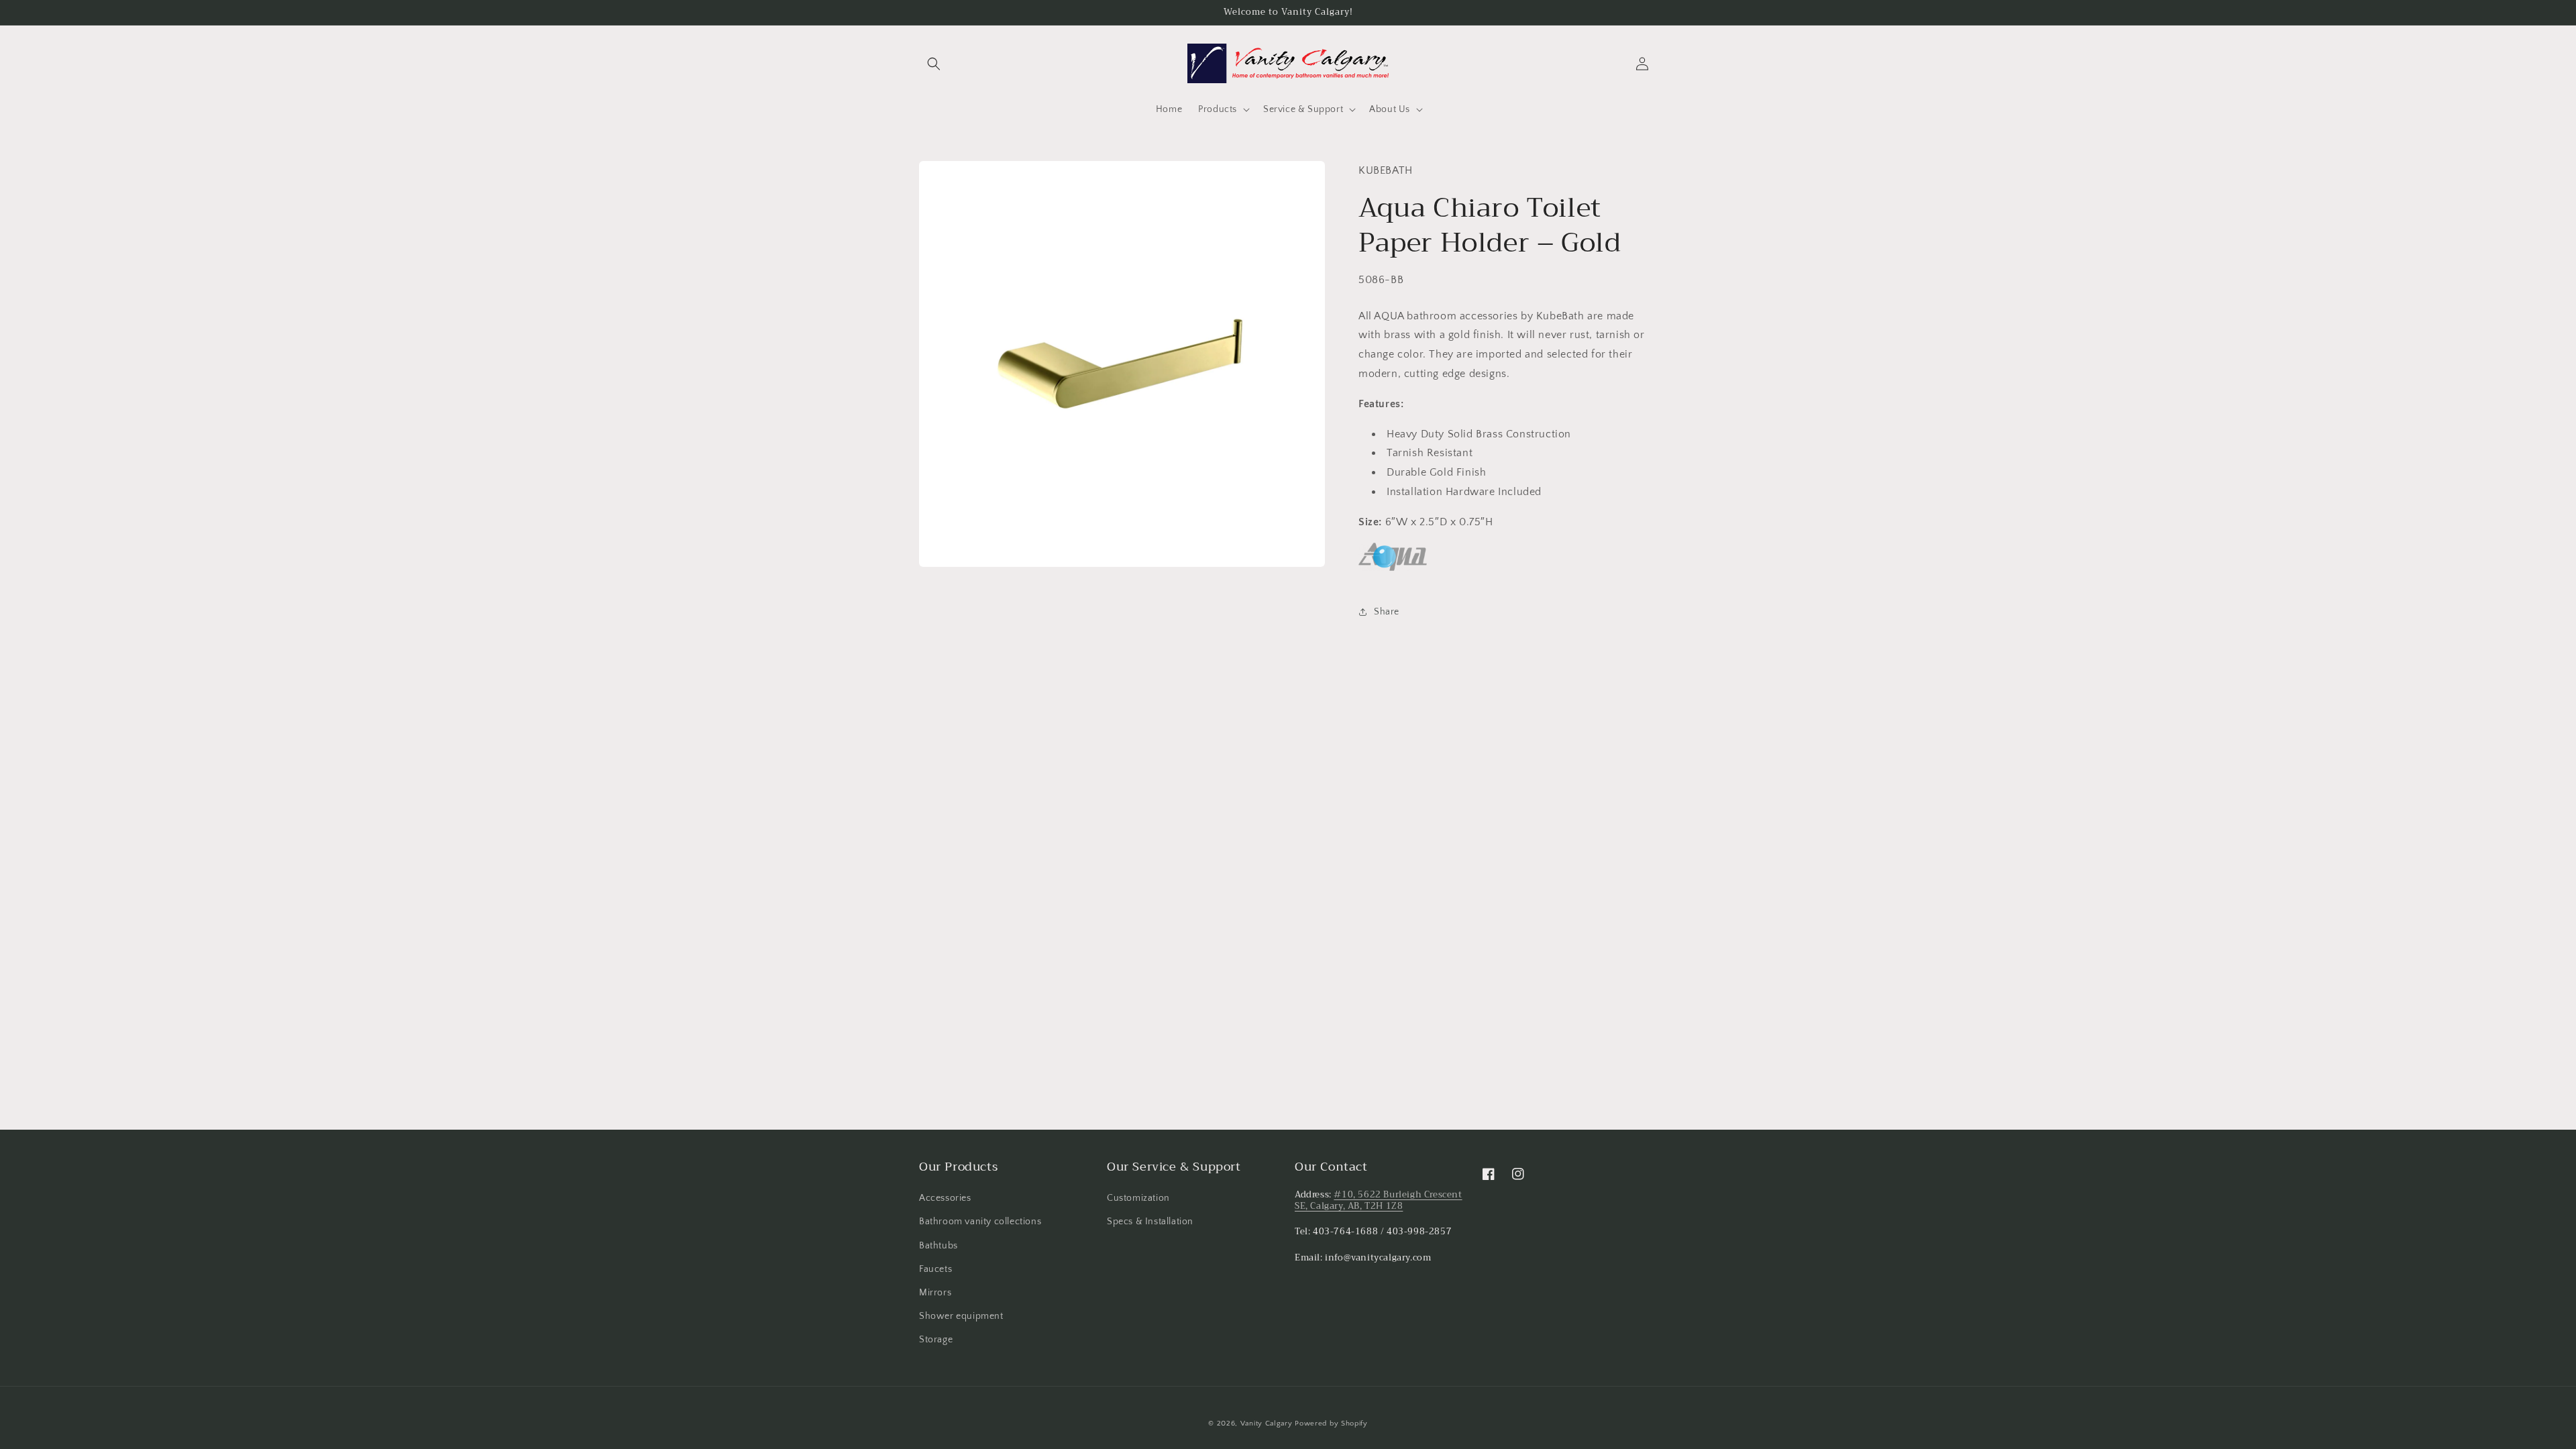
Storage (936, 1340)
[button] (934, 64)
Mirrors (935, 1293)
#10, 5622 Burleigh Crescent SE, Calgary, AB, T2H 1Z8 (1379, 1200)
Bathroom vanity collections (980, 1222)
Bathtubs (938, 1246)
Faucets (935, 1269)
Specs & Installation (1150, 1222)
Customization (1138, 1198)
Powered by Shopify (1331, 1424)
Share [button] (1387, 612)
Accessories (945, 1198)
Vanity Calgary (1267, 1424)
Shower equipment (961, 1316)
